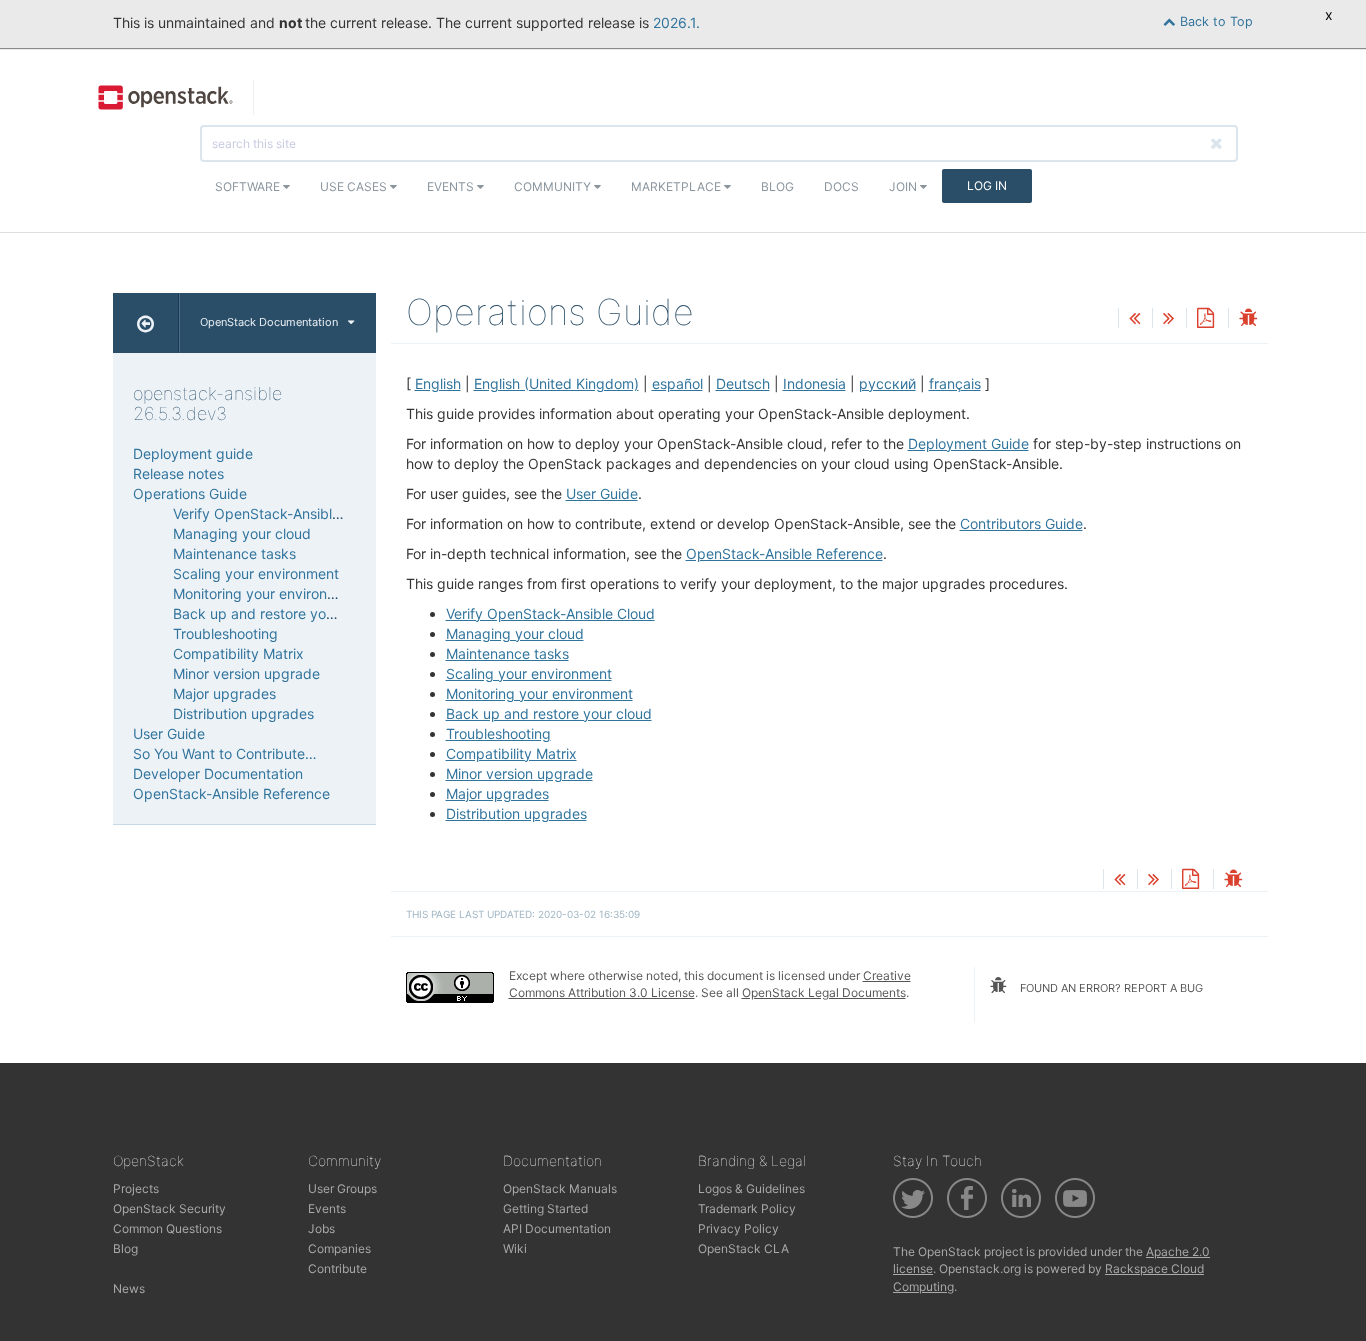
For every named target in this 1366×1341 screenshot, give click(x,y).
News (129, 1288)
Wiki (515, 1248)
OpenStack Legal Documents (824, 992)
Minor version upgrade (519, 773)
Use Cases (355, 186)
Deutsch (743, 383)
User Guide (602, 493)
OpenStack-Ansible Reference (784, 553)
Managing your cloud (515, 633)
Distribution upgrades (516, 813)
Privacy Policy (738, 1228)
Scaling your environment (529, 673)
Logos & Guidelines (751, 1188)
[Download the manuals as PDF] (1205, 319)
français (955, 383)
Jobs (321, 1228)
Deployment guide (193, 453)
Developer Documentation (218, 773)
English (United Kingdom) (556, 383)
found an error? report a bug (1110, 988)
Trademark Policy (747, 1208)
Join (904, 186)
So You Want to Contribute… (225, 753)
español (677, 383)
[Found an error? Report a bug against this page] (1248, 319)
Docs (841, 186)
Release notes (178, 473)
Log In (987, 185)
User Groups (342, 1188)
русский (887, 383)
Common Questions (167, 1228)
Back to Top (1214, 21)
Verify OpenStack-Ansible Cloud (550, 613)
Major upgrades (497, 793)
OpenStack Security (169, 1208)
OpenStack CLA (743, 1248)
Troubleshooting (498, 733)
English (438, 383)
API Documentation (557, 1228)
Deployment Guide (968, 443)
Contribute (337, 1268)
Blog (777, 186)
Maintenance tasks (507, 653)
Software (249, 186)
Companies (339, 1248)
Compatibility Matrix (511, 753)
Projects (136, 1188)
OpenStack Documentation (269, 322)
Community (554, 186)
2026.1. (676, 22)
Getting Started (545, 1208)
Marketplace (677, 186)
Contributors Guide (1021, 523)
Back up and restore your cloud (549, 713)
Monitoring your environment (539, 693)
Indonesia (814, 383)
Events (452, 186)
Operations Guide (190, 493)
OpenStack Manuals (560, 1188)
